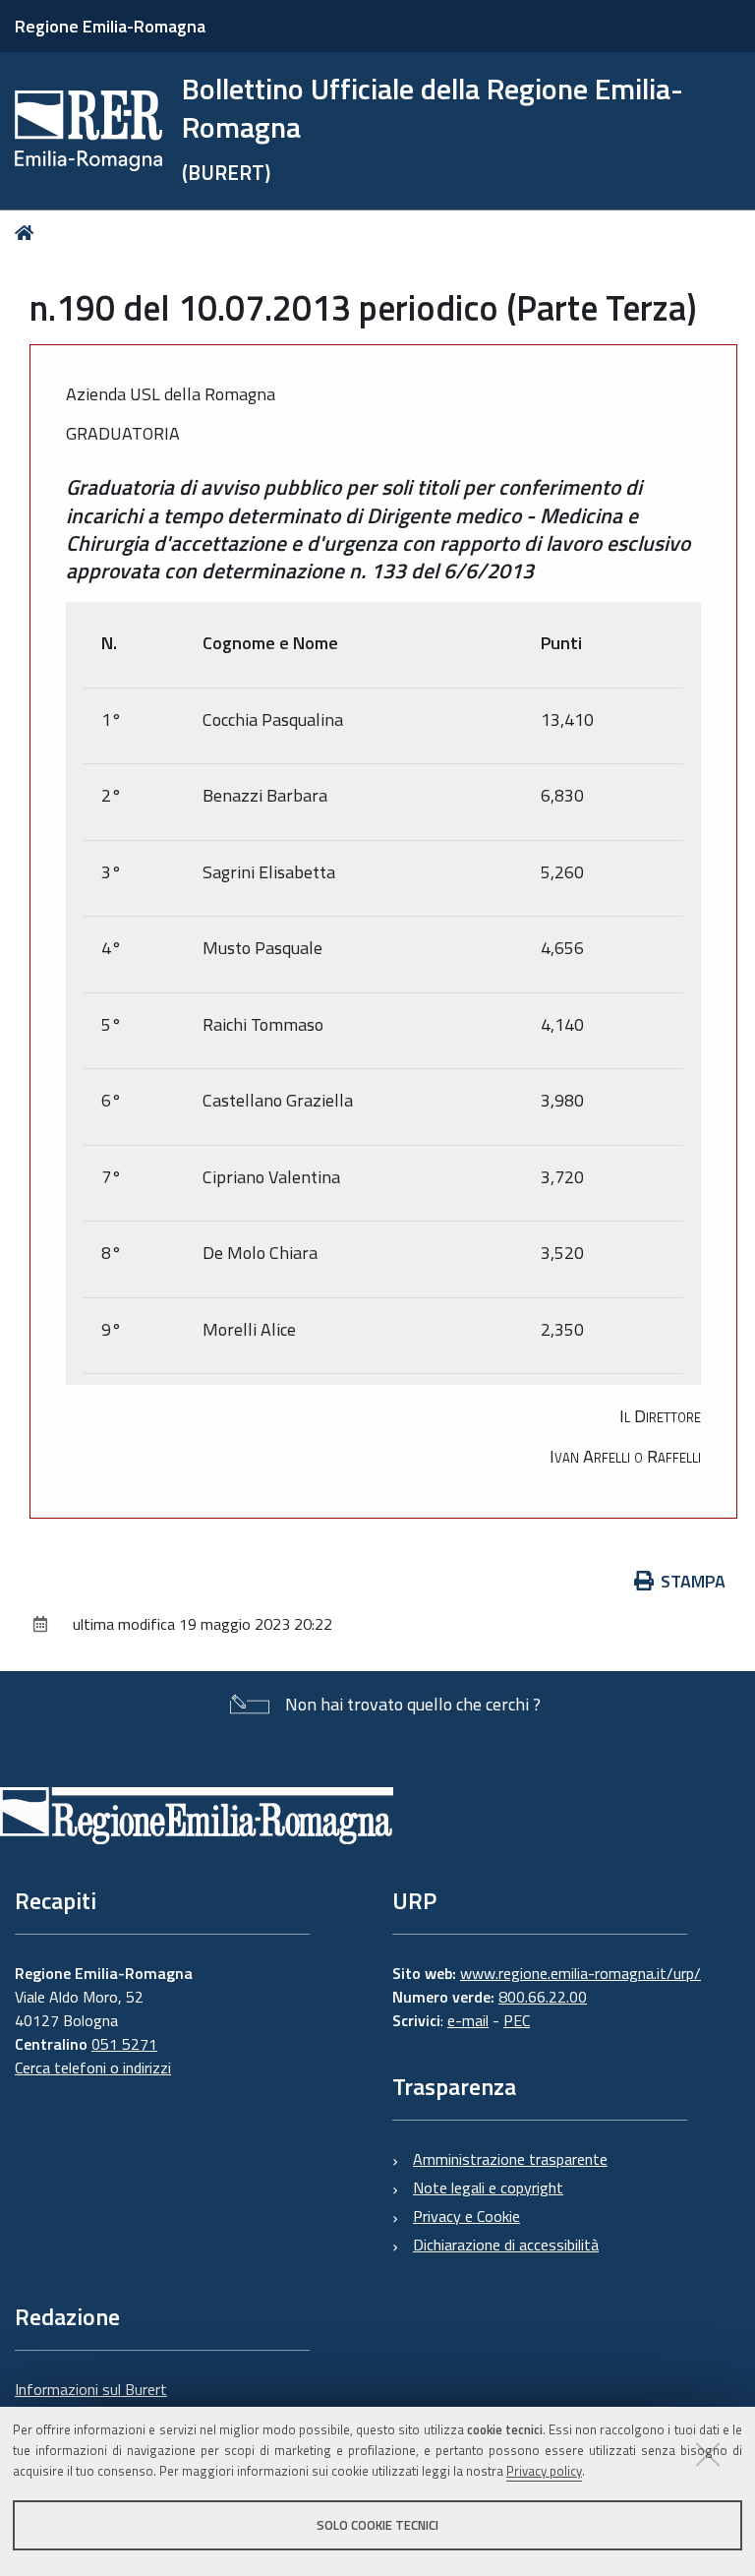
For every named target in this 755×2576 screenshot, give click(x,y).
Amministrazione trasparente (510, 2159)
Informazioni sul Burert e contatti (91, 2401)
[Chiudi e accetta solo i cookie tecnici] (708, 2454)
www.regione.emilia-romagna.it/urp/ (581, 1973)
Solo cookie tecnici (377, 2525)
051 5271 (124, 2044)
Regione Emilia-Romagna (110, 26)
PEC (517, 2020)
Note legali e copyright (488, 2187)
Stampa (693, 1581)
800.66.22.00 (543, 1997)
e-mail (468, 2020)
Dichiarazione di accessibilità (506, 2245)
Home (28, 233)
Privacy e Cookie (466, 2216)
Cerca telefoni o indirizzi (93, 2067)
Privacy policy (544, 2471)
